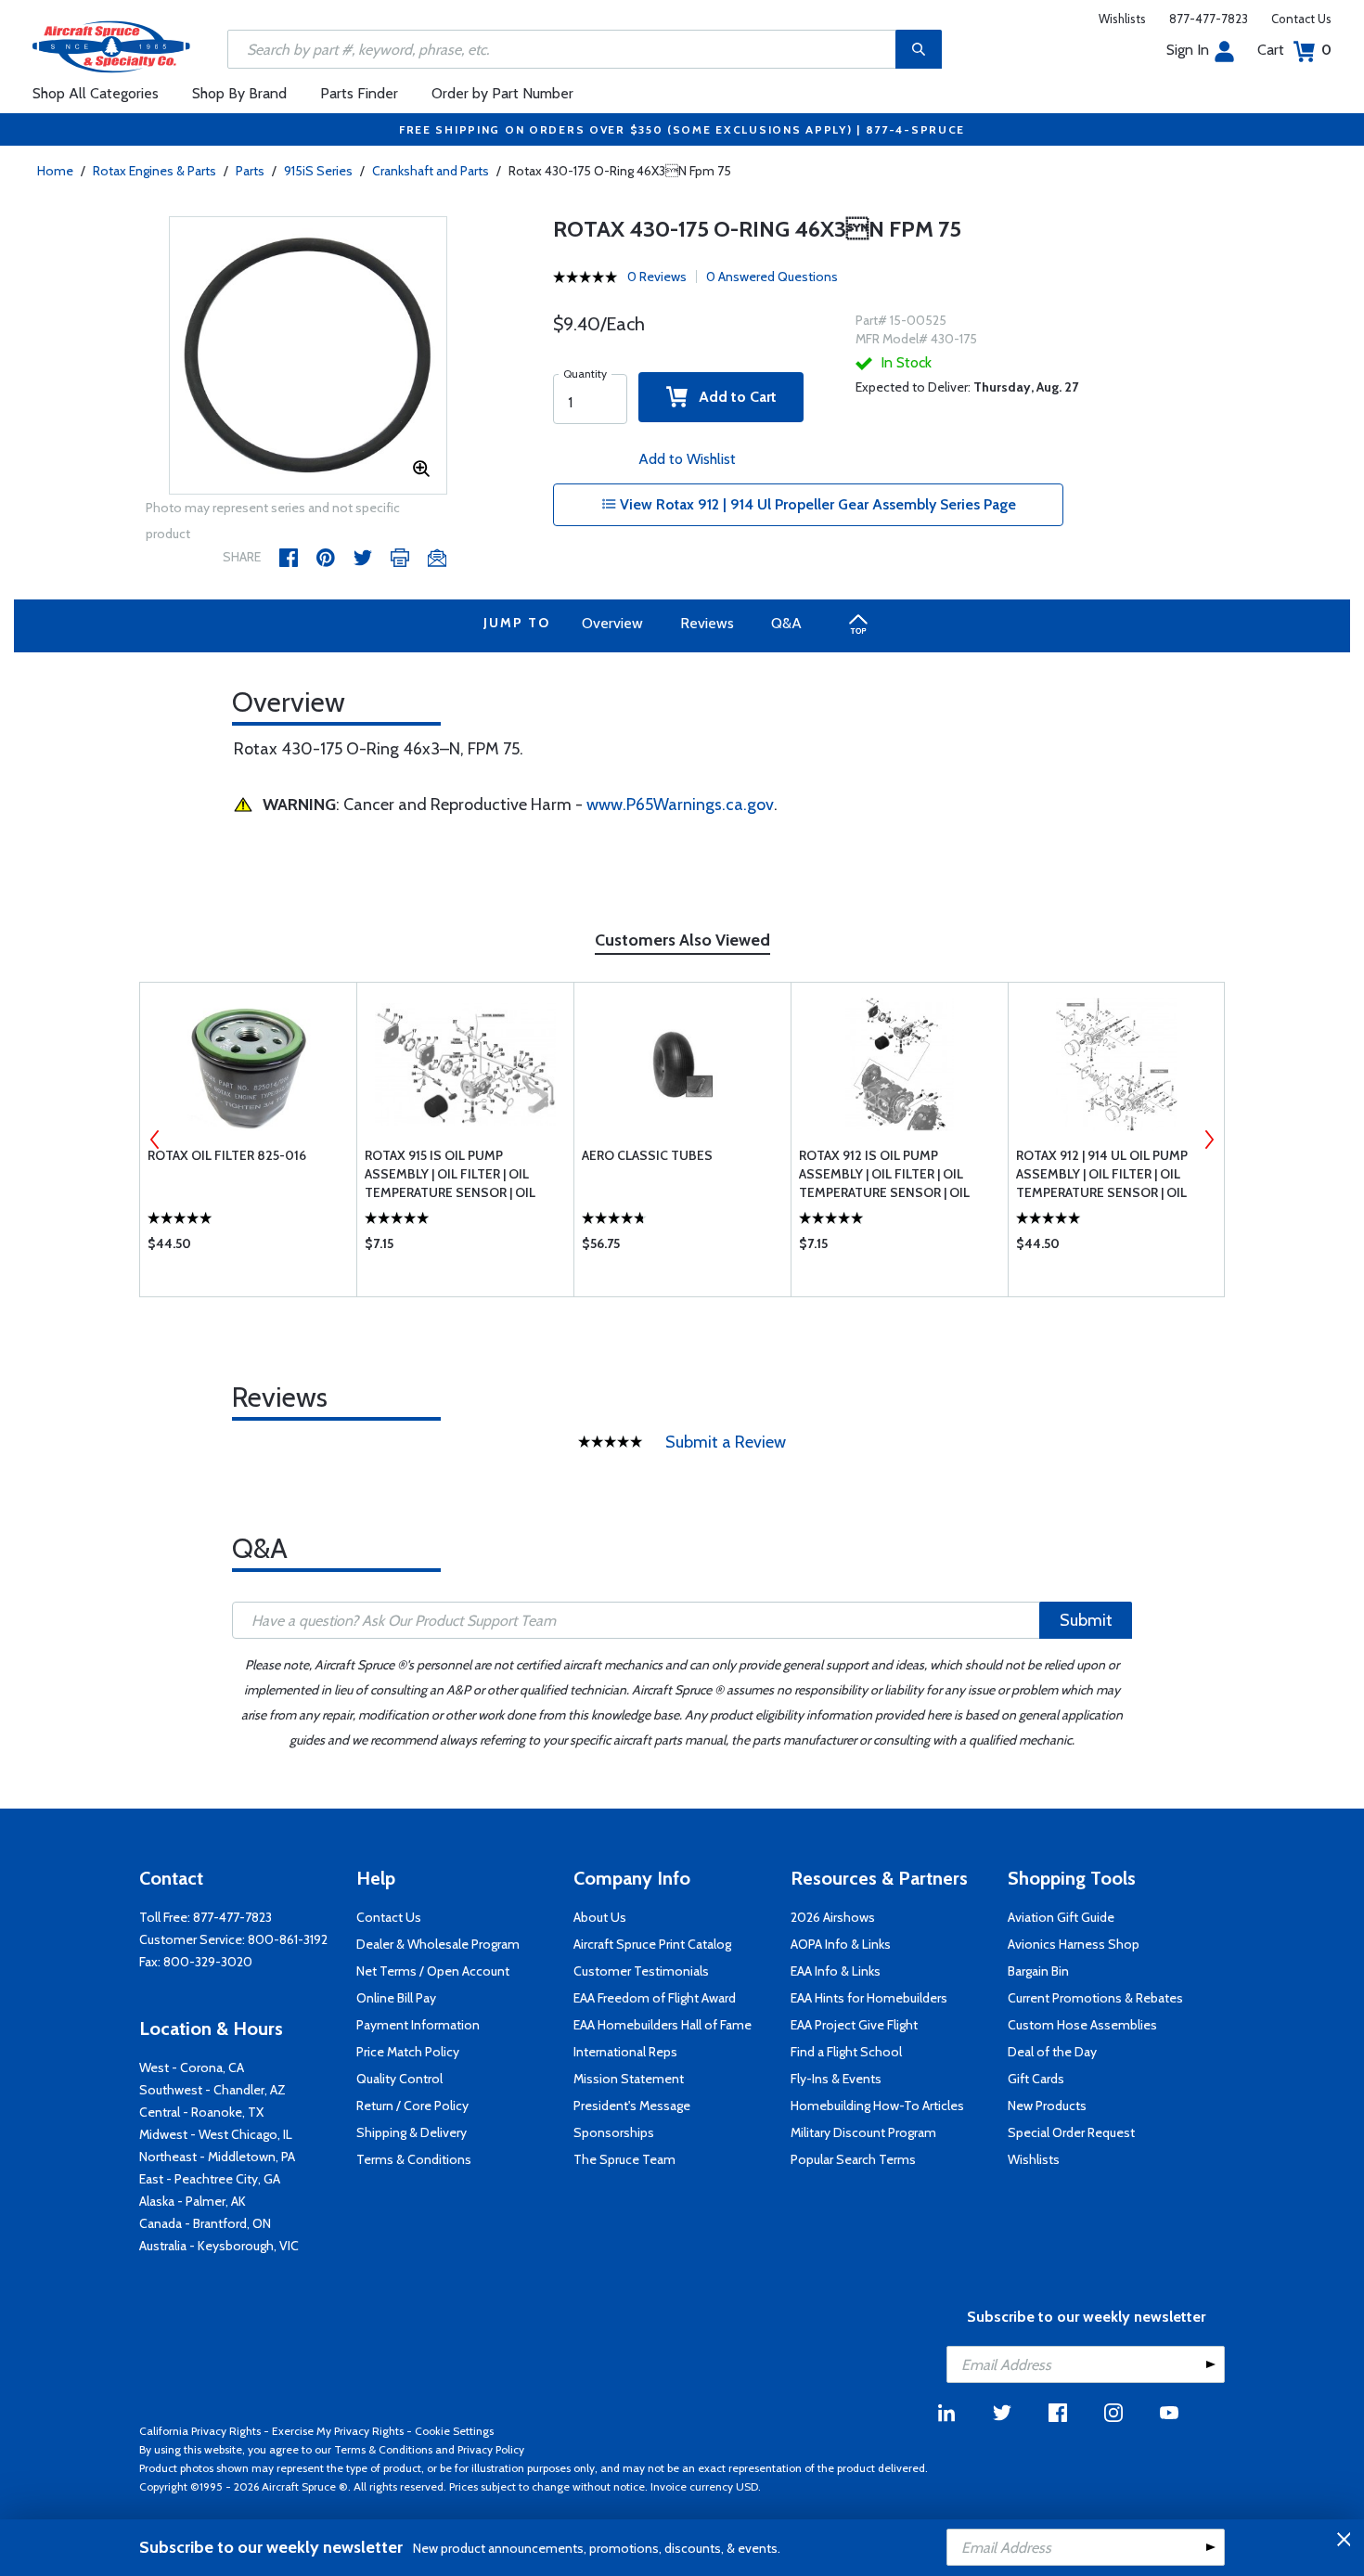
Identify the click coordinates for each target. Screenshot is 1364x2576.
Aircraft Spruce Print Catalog (652, 1944)
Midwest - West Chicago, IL (216, 2134)
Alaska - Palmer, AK (193, 2201)
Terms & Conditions (414, 2159)
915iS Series (318, 171)
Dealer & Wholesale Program (438, 1944)
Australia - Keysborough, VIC (219, 2246)
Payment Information (418, 2025)
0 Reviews (657, 277)
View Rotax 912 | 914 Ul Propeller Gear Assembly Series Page (816, 504)
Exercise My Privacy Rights (338, 2431)
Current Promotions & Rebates (1095, 1998)
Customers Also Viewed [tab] (682, 940)
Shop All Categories (96, 93)
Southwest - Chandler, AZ (212, 2090)
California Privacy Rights (200, 2431)
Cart (1294, 50)
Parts (250, 171)
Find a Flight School (846, 2052)
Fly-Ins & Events (836, 2079)
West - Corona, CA (192, 2067)
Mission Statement (629, 2079)
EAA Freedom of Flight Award (655, 1998)
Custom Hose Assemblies (1082, 2025)
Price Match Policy (408, 2052)
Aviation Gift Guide (1061, 1917)
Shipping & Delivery (412, 2132)
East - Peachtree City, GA (210, 2179)
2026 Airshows (833, 1917)
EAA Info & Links (836, 1971)
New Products (1047, 2106)
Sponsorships (614, 2132)
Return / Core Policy (412, 2106)
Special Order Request (1071, 2132)
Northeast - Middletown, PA (217, 2157)
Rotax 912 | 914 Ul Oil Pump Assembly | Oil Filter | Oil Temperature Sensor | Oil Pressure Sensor (1102, 1174)
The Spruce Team (624, 2159)
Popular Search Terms (853, 2159)
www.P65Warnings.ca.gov (680, 805)
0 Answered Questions (772, 277)
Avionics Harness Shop (1074, 1944)
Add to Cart (732, 397)
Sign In (1188, 50)
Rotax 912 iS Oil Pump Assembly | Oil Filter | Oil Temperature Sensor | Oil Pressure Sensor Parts (884, 1174)
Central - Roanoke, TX (201, 2112)
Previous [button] (155, 1140)
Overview (612, 623)
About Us (600, 1917)
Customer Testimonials (641, 1971)
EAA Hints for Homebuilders (869, 1998)
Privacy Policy (491, 2449)
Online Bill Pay (396, 1998)
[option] (308, 356)
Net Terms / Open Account (433, 1971)
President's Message (632, 2106)
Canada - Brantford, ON (205, 2223)
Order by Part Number (502, 93)
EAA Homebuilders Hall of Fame (663, 2025)
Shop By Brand (239, 93)
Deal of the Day (1052, 2052)
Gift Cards (1036, 2079)
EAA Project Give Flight (854, 2025)
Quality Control (399, 2079)
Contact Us (1301, 19)
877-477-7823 (1209, 19)
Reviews (707, 623)
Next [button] (1209, 1140)
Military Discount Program (863, 2132)
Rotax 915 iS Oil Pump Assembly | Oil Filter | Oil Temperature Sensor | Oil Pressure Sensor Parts (450, 1174)
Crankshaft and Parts (431, 171)
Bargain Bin (1038, 1971)
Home (55, 171)
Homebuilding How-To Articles (877, 2106)
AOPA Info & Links (841, 1944)
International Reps (625, 2052)
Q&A (786, 623)
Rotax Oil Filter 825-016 (227, 1155)
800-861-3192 (288, 1939)
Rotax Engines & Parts (154, 171)
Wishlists (1122, 19)
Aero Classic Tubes (647, 1155)
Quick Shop (248, 1248)
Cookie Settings (454, 2431)
